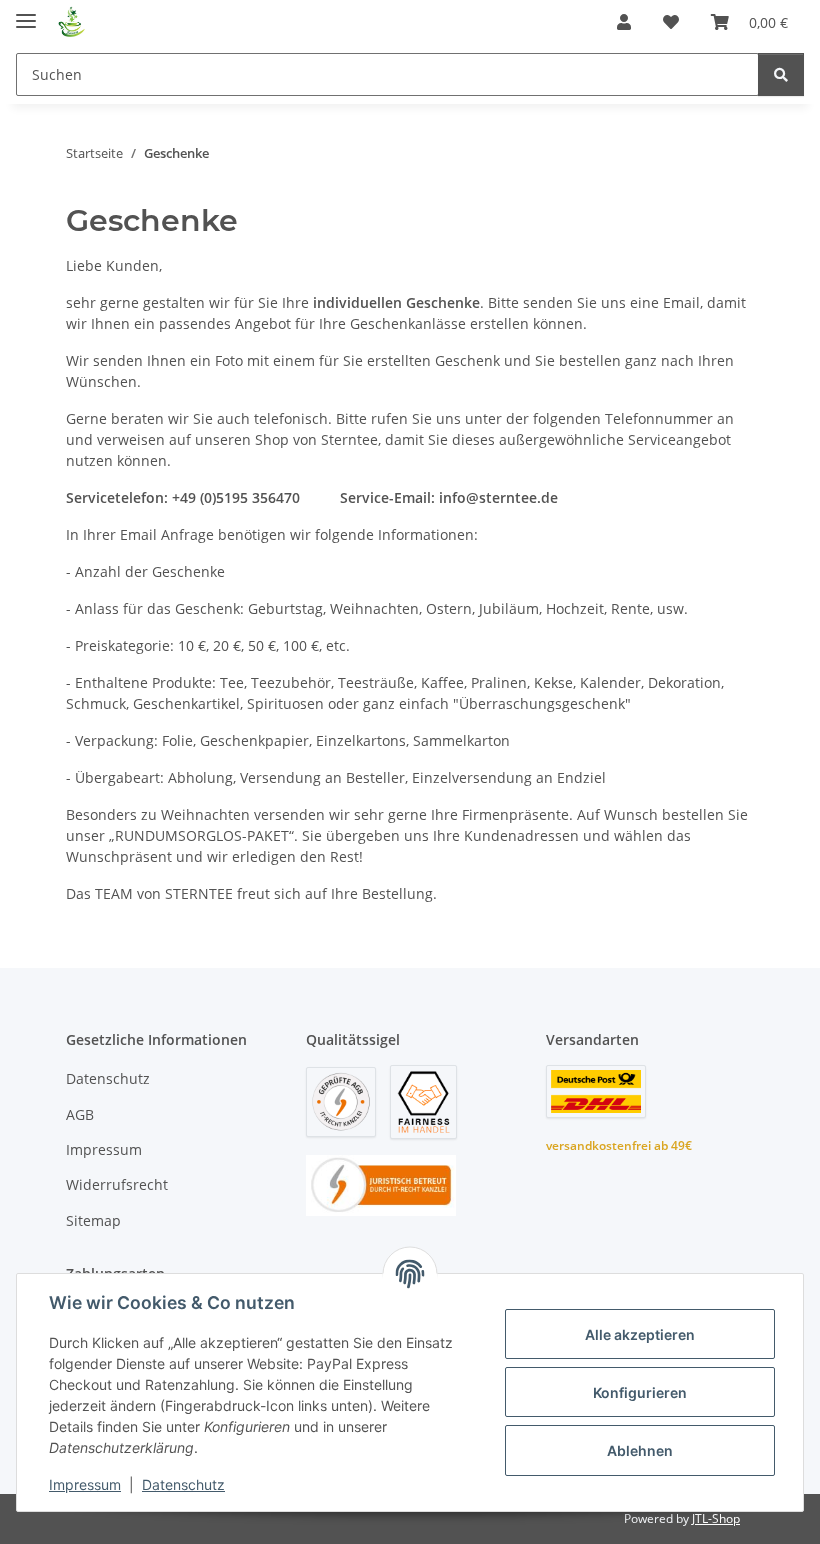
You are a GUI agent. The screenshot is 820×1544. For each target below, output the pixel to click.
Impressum (85, 1484)
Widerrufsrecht (117, 1184)
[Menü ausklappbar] (26, 12)
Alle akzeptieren (640, 1334)
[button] (624, 22)
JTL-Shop (716, 1518)
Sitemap (93, 1220)
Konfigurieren (640, 1392)
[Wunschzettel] (671, 22)
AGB (80, 1114)
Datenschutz (183, 1484)
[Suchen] (781, 74)
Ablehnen (640, 1450)
